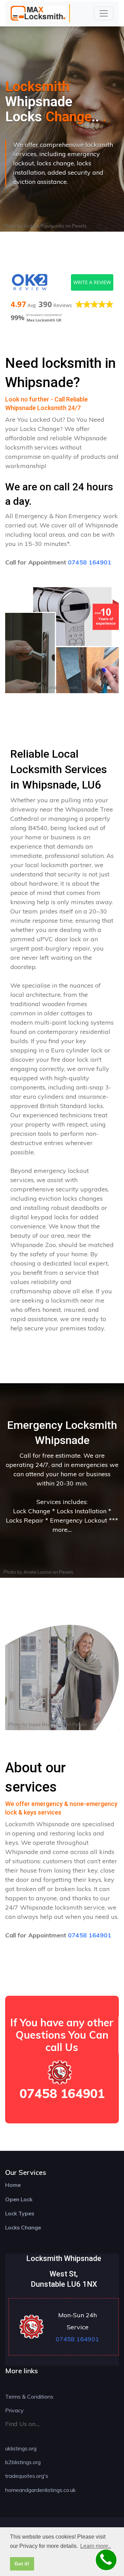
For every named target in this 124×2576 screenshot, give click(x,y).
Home (13, 2185)
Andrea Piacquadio (44, 226)
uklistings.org (21, 2448)
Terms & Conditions (29, 2397)
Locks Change (23, 2227)
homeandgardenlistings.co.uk (40, 2490)
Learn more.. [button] (96, 2546)
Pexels (79, 226)
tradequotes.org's (27, 2476)
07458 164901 (90, 562)
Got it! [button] (22, 2564)
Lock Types (20, 2213)
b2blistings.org (23, 2462)
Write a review (92, 282)
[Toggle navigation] (104, 13)
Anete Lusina (43, 687)
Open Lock (19, 2199)
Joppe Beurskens (47, 1724)
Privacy (14, 2410)
